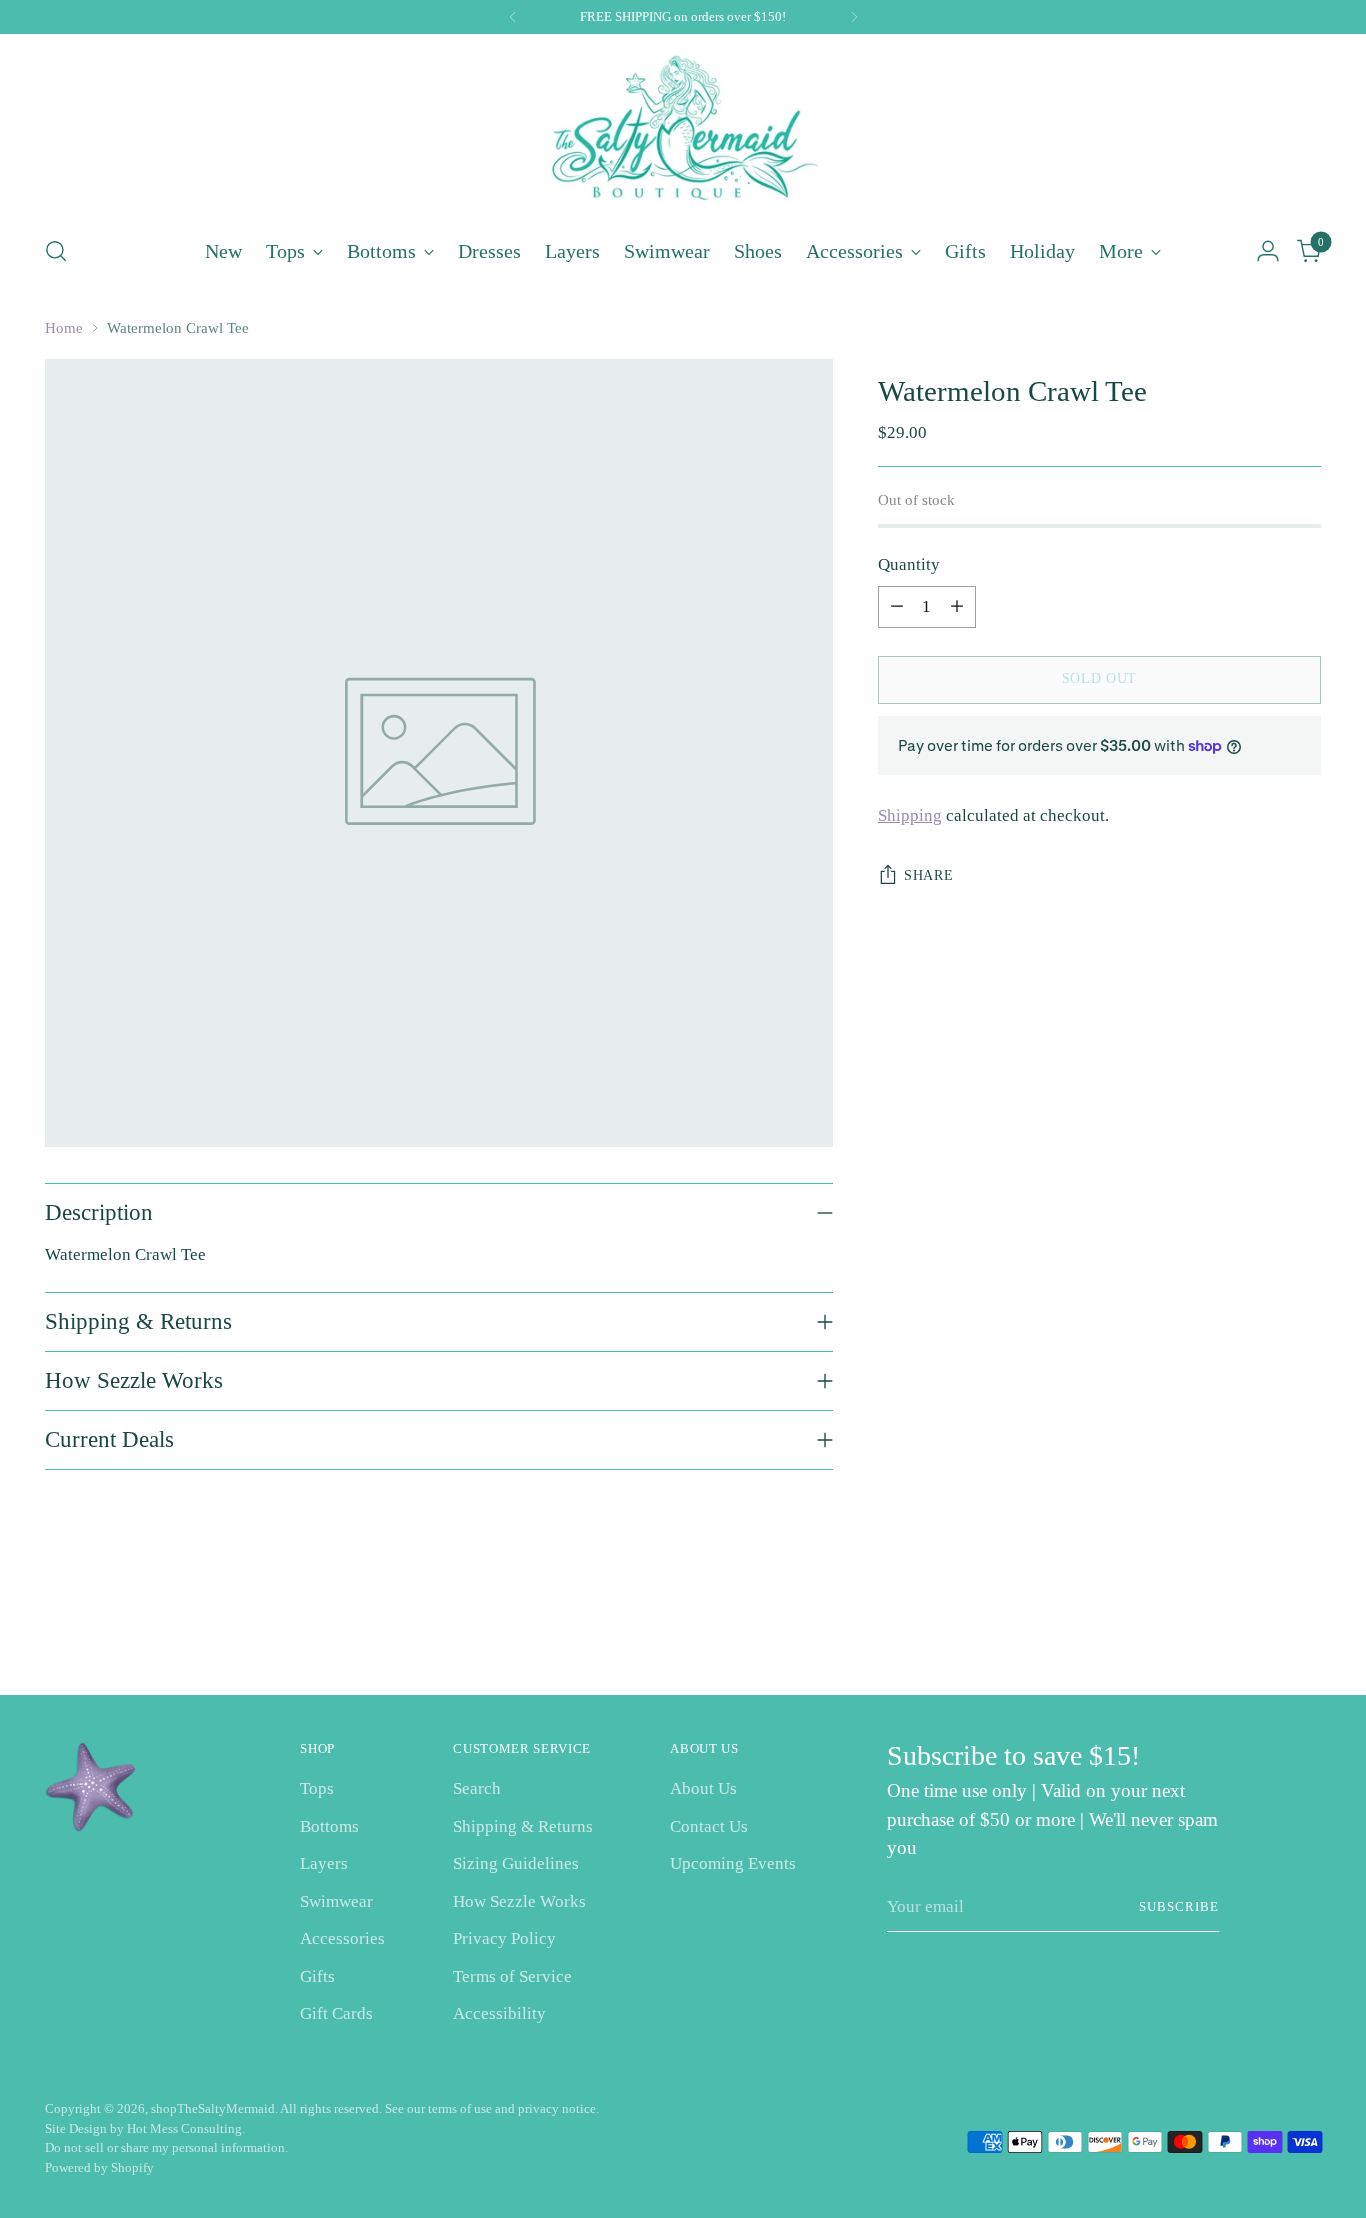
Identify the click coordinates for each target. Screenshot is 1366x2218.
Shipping (910, 815)
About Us (703, 1788)
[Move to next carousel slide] (1304, 1626)
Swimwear (336, 1901)
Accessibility (499, 2013)
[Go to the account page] (1268, 251)
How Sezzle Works (519, 1901)
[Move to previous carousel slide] (1258, 1627)
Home (64, 328)
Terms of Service (512, 1976)
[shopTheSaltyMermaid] (683, 131)
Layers (324, 1863)
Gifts (317, 1976)
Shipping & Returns (523, 1826)
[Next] (854, 17)
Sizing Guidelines (516, 1863)
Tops (317, 1788)
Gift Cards (336, 2013)
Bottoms (329, 1826)
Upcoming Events (733, 1863)
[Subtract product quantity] (897, 607)
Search (477, 1788)
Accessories (342, 1938)
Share (929, 875)
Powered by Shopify (99, 2167)
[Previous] (513, 17)
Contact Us (709, 1826)
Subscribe (1179, 1906)
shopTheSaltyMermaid (213, 2108)
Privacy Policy (504, 1938)
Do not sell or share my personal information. (166, 2147)
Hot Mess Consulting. (186, 2128)
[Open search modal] (56, 251)
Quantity (909, 564)
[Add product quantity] (957, 607)
